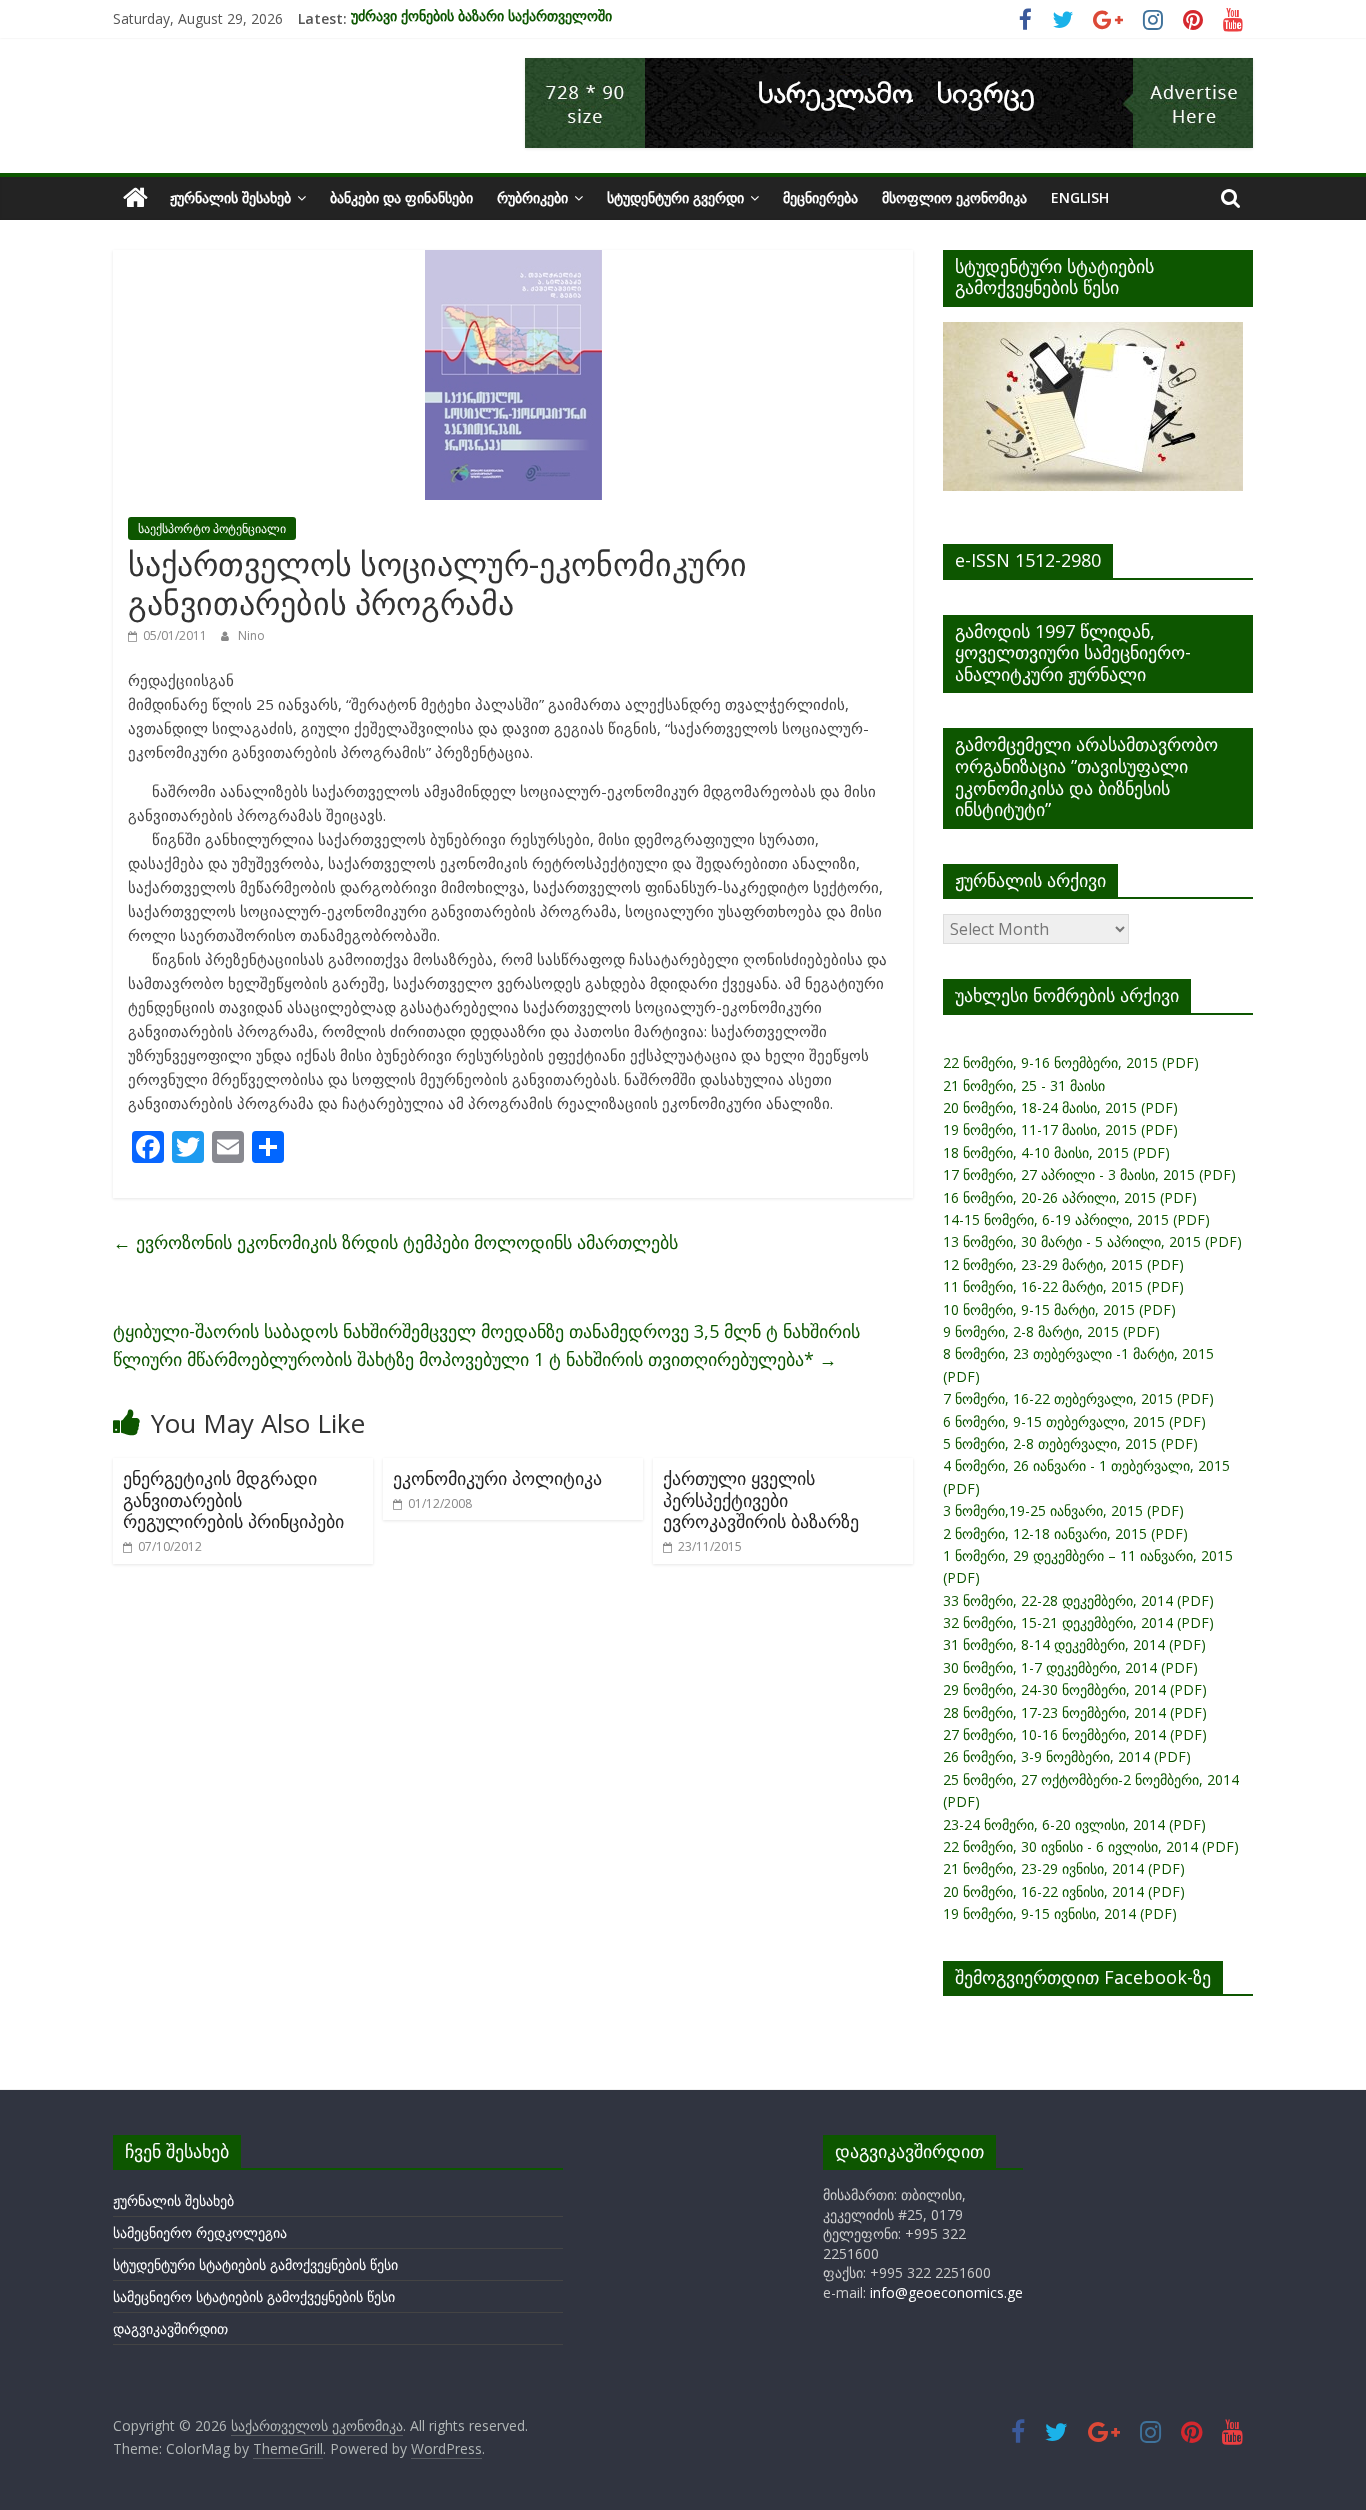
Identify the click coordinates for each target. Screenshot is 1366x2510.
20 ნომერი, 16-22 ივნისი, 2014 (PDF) (1064, 1891)
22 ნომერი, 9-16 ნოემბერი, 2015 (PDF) (1071, 1062)
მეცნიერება (820, 197)
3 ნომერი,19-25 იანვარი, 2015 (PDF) (1063, 1510)
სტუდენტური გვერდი (675, 197)
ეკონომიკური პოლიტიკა (497, 1478)
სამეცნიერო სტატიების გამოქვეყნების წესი (254, 2296)
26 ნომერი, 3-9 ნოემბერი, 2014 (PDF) (1067, 1756)
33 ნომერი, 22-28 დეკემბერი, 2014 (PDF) (1078, 1600)
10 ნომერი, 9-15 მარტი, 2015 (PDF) (1059, 1309)
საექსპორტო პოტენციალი (212, 528)
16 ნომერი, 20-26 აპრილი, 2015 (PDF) (1070, 1197)
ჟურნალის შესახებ (230, 197)
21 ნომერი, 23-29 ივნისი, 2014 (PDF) (1064, 1868)
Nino (251, 635)
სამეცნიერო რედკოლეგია (200, 2232)
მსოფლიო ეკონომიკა (954, 197)
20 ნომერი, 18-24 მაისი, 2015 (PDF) (1060, 1107)
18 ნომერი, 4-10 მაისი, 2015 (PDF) (1056, 1152)
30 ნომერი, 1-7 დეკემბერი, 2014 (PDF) (1070, 1667)
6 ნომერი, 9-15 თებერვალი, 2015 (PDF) (1074, 1421)
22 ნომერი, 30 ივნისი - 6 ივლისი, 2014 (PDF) (1091, 1846)
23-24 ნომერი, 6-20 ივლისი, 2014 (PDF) (1074, 1824)
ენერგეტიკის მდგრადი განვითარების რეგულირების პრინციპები (233, 1499)
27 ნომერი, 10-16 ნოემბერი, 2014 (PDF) (1075, 1734)
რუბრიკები (532, 197)
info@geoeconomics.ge (946, 2292)
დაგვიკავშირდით (170, 2328)
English (1080, 197)
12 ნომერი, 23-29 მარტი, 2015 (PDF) (1063, 1264)
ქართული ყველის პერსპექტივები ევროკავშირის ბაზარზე (761, 1499)
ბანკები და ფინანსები (401, 197)
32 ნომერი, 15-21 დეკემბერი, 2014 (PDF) (1078, 1622)
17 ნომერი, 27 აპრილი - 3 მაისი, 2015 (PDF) (1089, 1174)
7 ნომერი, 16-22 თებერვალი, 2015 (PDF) (1078, 1398)
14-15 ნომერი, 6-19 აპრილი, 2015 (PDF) (1076, 1219)
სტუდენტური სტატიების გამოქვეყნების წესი (255, 2264)
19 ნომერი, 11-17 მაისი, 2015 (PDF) (1060, 1129)
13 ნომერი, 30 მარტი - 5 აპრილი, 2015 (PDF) (1092, 1241)
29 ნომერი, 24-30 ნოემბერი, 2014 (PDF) (1075, 1689)
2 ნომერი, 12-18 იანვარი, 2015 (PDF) (1065, 1533)
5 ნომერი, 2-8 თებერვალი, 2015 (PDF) (1070, 1443)
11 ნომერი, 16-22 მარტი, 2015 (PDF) (1063, 1286)
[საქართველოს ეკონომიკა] (135, 198)
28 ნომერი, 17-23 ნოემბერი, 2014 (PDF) (1075, 1712)
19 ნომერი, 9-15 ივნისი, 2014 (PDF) (1060, 1913)
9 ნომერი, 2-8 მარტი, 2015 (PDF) (1051, 1331)
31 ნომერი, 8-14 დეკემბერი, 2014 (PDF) (1074, 1644)
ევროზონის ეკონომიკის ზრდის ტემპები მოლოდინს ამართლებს (395, 1242)
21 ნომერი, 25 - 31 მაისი (1024, 1085)
